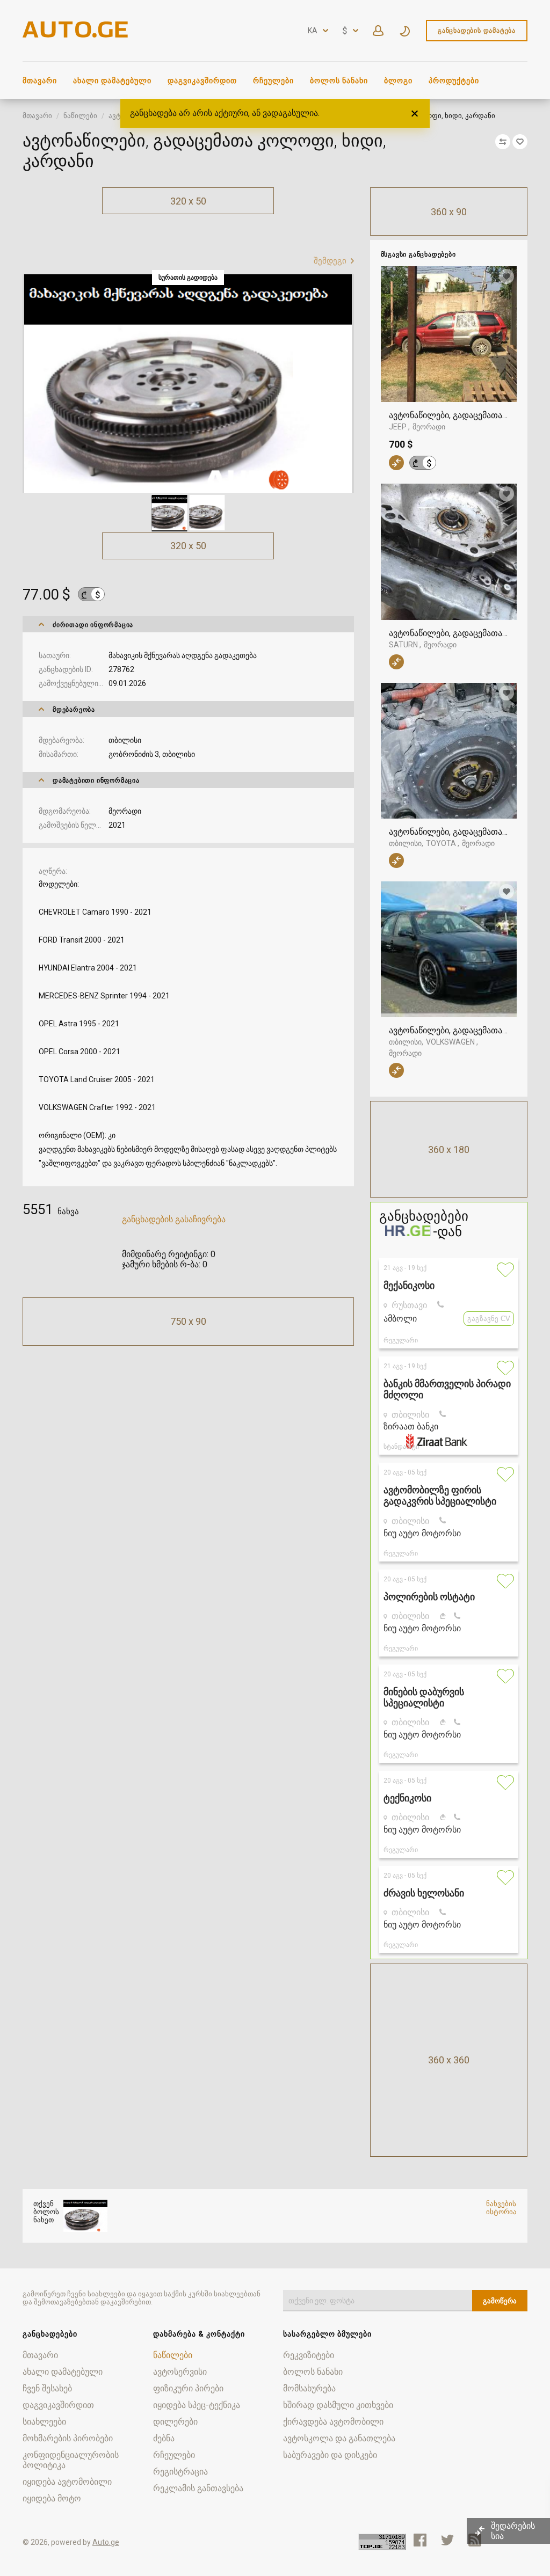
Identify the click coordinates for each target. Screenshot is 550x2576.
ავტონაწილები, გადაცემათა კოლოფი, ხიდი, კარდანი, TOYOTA (449, 832)
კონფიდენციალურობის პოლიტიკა (71, 2460)
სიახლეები (44, 2422)
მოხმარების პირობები (68, 2438)
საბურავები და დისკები (330, 2455)
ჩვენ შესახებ (47, 2388)
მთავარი (40, 81)
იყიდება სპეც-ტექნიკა (197, 2405)
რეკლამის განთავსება (198, 2488)
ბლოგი (398, 81)
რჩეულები (273, 81)
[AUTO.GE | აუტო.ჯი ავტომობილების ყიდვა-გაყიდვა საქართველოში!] (76, 35)
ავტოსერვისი (180, 2372)
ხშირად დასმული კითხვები (338, 2405)
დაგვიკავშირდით (202, 81)
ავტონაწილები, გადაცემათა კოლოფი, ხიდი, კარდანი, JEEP (449, 415)
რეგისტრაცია (180, 2472)
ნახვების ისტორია (501, 2208)
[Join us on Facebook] (420, 2540)
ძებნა (164, 2438)
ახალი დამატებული (112, 81)
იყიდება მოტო (52, 2498)
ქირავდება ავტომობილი (333, 2422)
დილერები (175, 2422)
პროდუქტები (454, 81)
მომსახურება (309, 2388)
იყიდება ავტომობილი (67, 2482)
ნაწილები (80, 116)
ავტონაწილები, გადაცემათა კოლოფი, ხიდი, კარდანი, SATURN (449, 633)
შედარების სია (513, 2531)
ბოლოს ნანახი (339, 81)
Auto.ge (106, 2542)
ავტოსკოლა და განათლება (339, 2438)
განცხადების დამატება (477, 31)
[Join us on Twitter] (447, 2540)
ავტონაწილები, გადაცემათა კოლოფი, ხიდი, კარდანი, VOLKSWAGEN (449, 1030)
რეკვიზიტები (309, 2355)
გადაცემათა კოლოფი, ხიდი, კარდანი (236, 116)
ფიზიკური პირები (188, 2388)
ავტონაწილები (134, 116)
